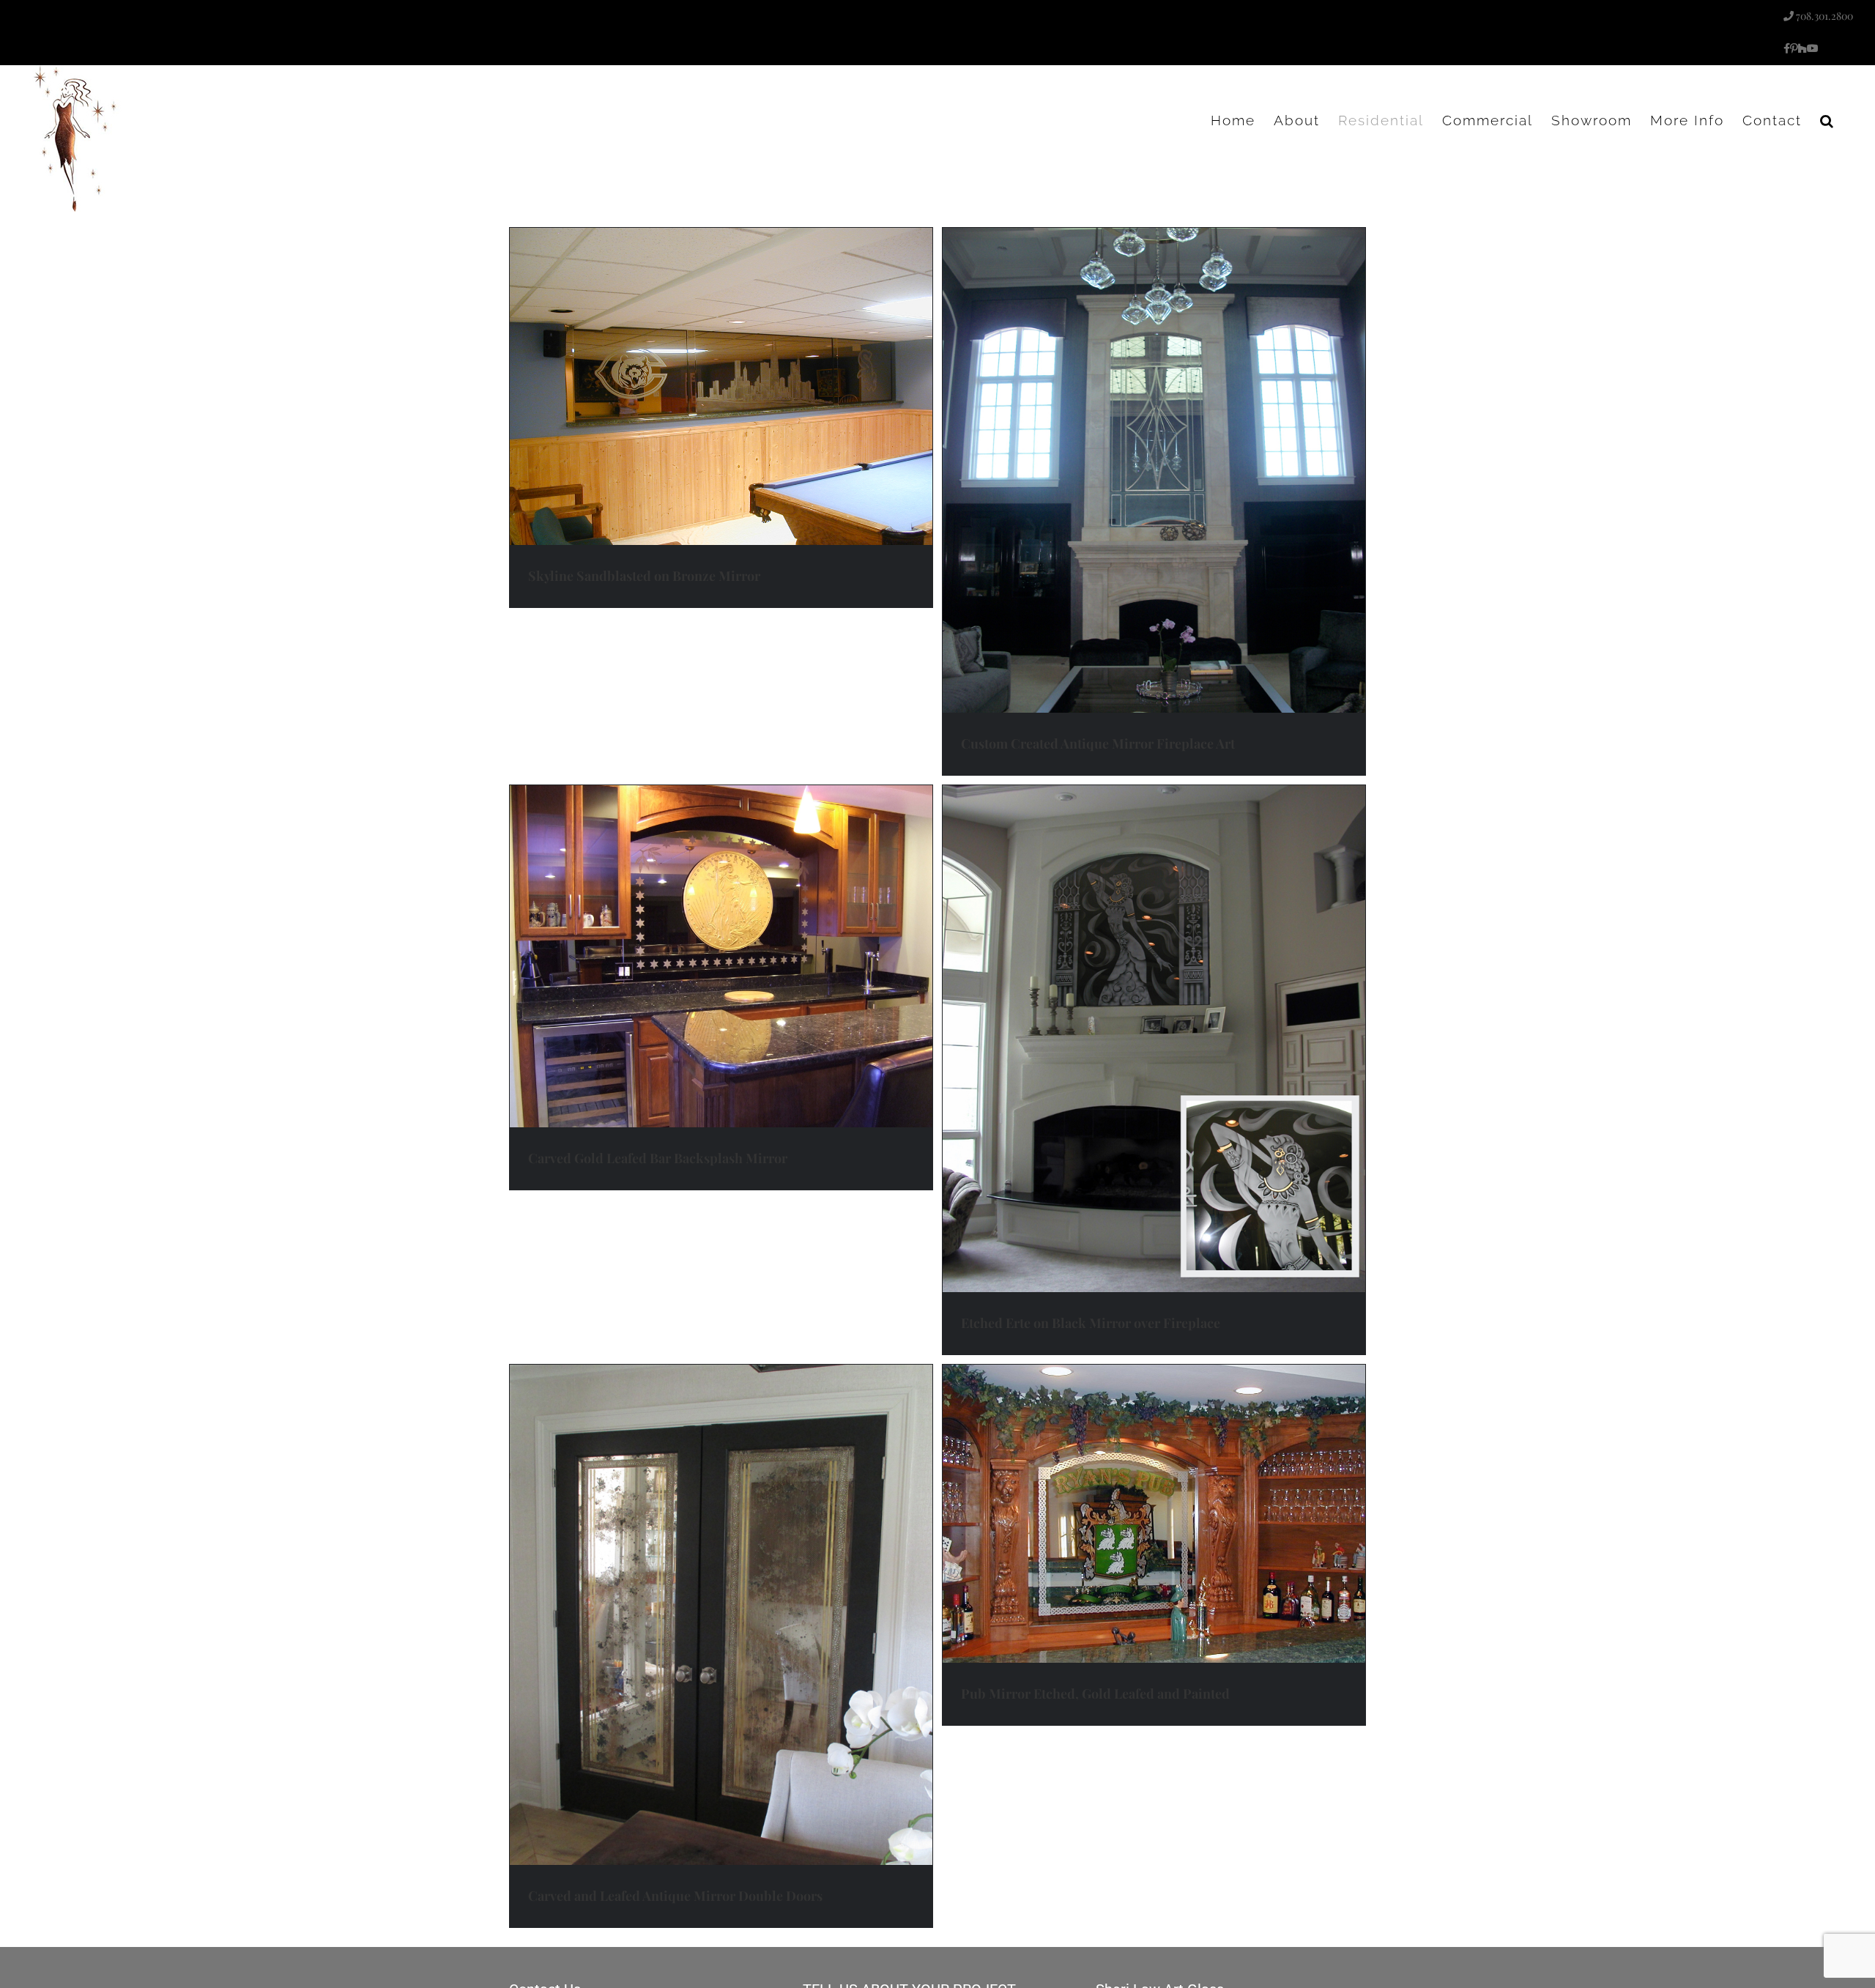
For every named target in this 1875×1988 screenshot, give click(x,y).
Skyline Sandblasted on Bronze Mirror (644, 576)
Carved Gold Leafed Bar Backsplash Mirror (658, 1158)
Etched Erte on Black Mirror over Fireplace (1091, 1323)
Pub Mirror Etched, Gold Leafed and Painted (1095, 1694)
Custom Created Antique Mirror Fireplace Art (1098, 743)
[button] (1827, 120)
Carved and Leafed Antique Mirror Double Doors (675, 1896)
